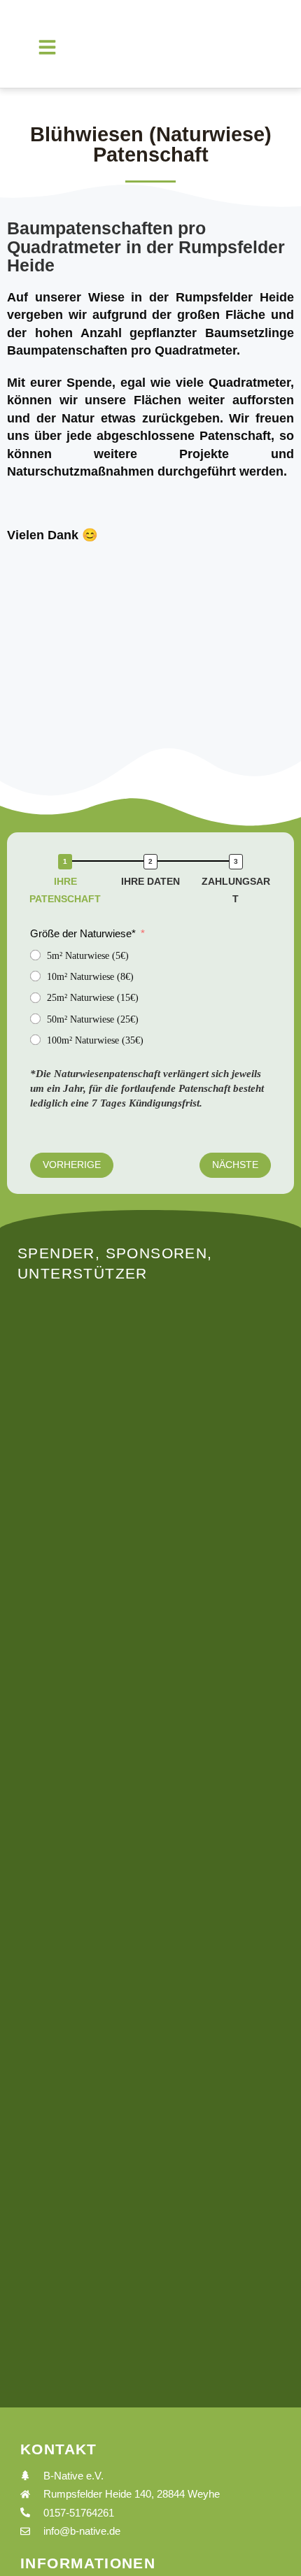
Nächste (235, 1165)
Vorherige (72, 1165)
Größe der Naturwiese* (83, 933)
